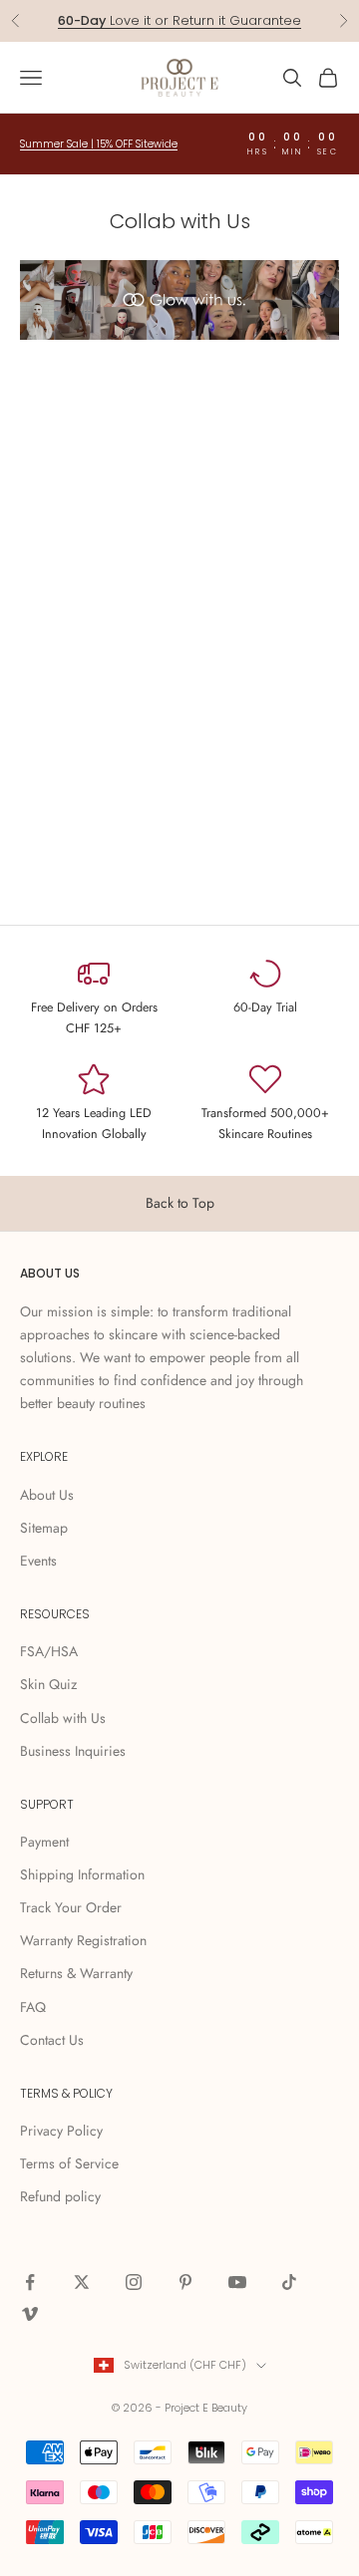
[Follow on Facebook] (30, 2282)
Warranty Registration (83, 1940)
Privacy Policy (61, 2131)
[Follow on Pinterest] (185, 2282)
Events (38, 1561)
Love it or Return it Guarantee (179, 20)
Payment (44, 1842)
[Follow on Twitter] (82, 2282)
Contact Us (52, 2040)
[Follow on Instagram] (134, 2282)
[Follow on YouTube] (237, 2282)
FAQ (33, 2007)
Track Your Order (71, 1907)
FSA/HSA (49, 1651)
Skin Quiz (48, 1684)
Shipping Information (82, 1874)
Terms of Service (69, 2163)
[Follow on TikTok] (289, 2282)
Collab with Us (63, 1718)
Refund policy (60, 2196)
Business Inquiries (73, 1751)
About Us (47, 1495)
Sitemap (44, 1528)
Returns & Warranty (76, 1973)
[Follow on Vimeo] (30, 2314)
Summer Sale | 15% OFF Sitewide (99, 144)
